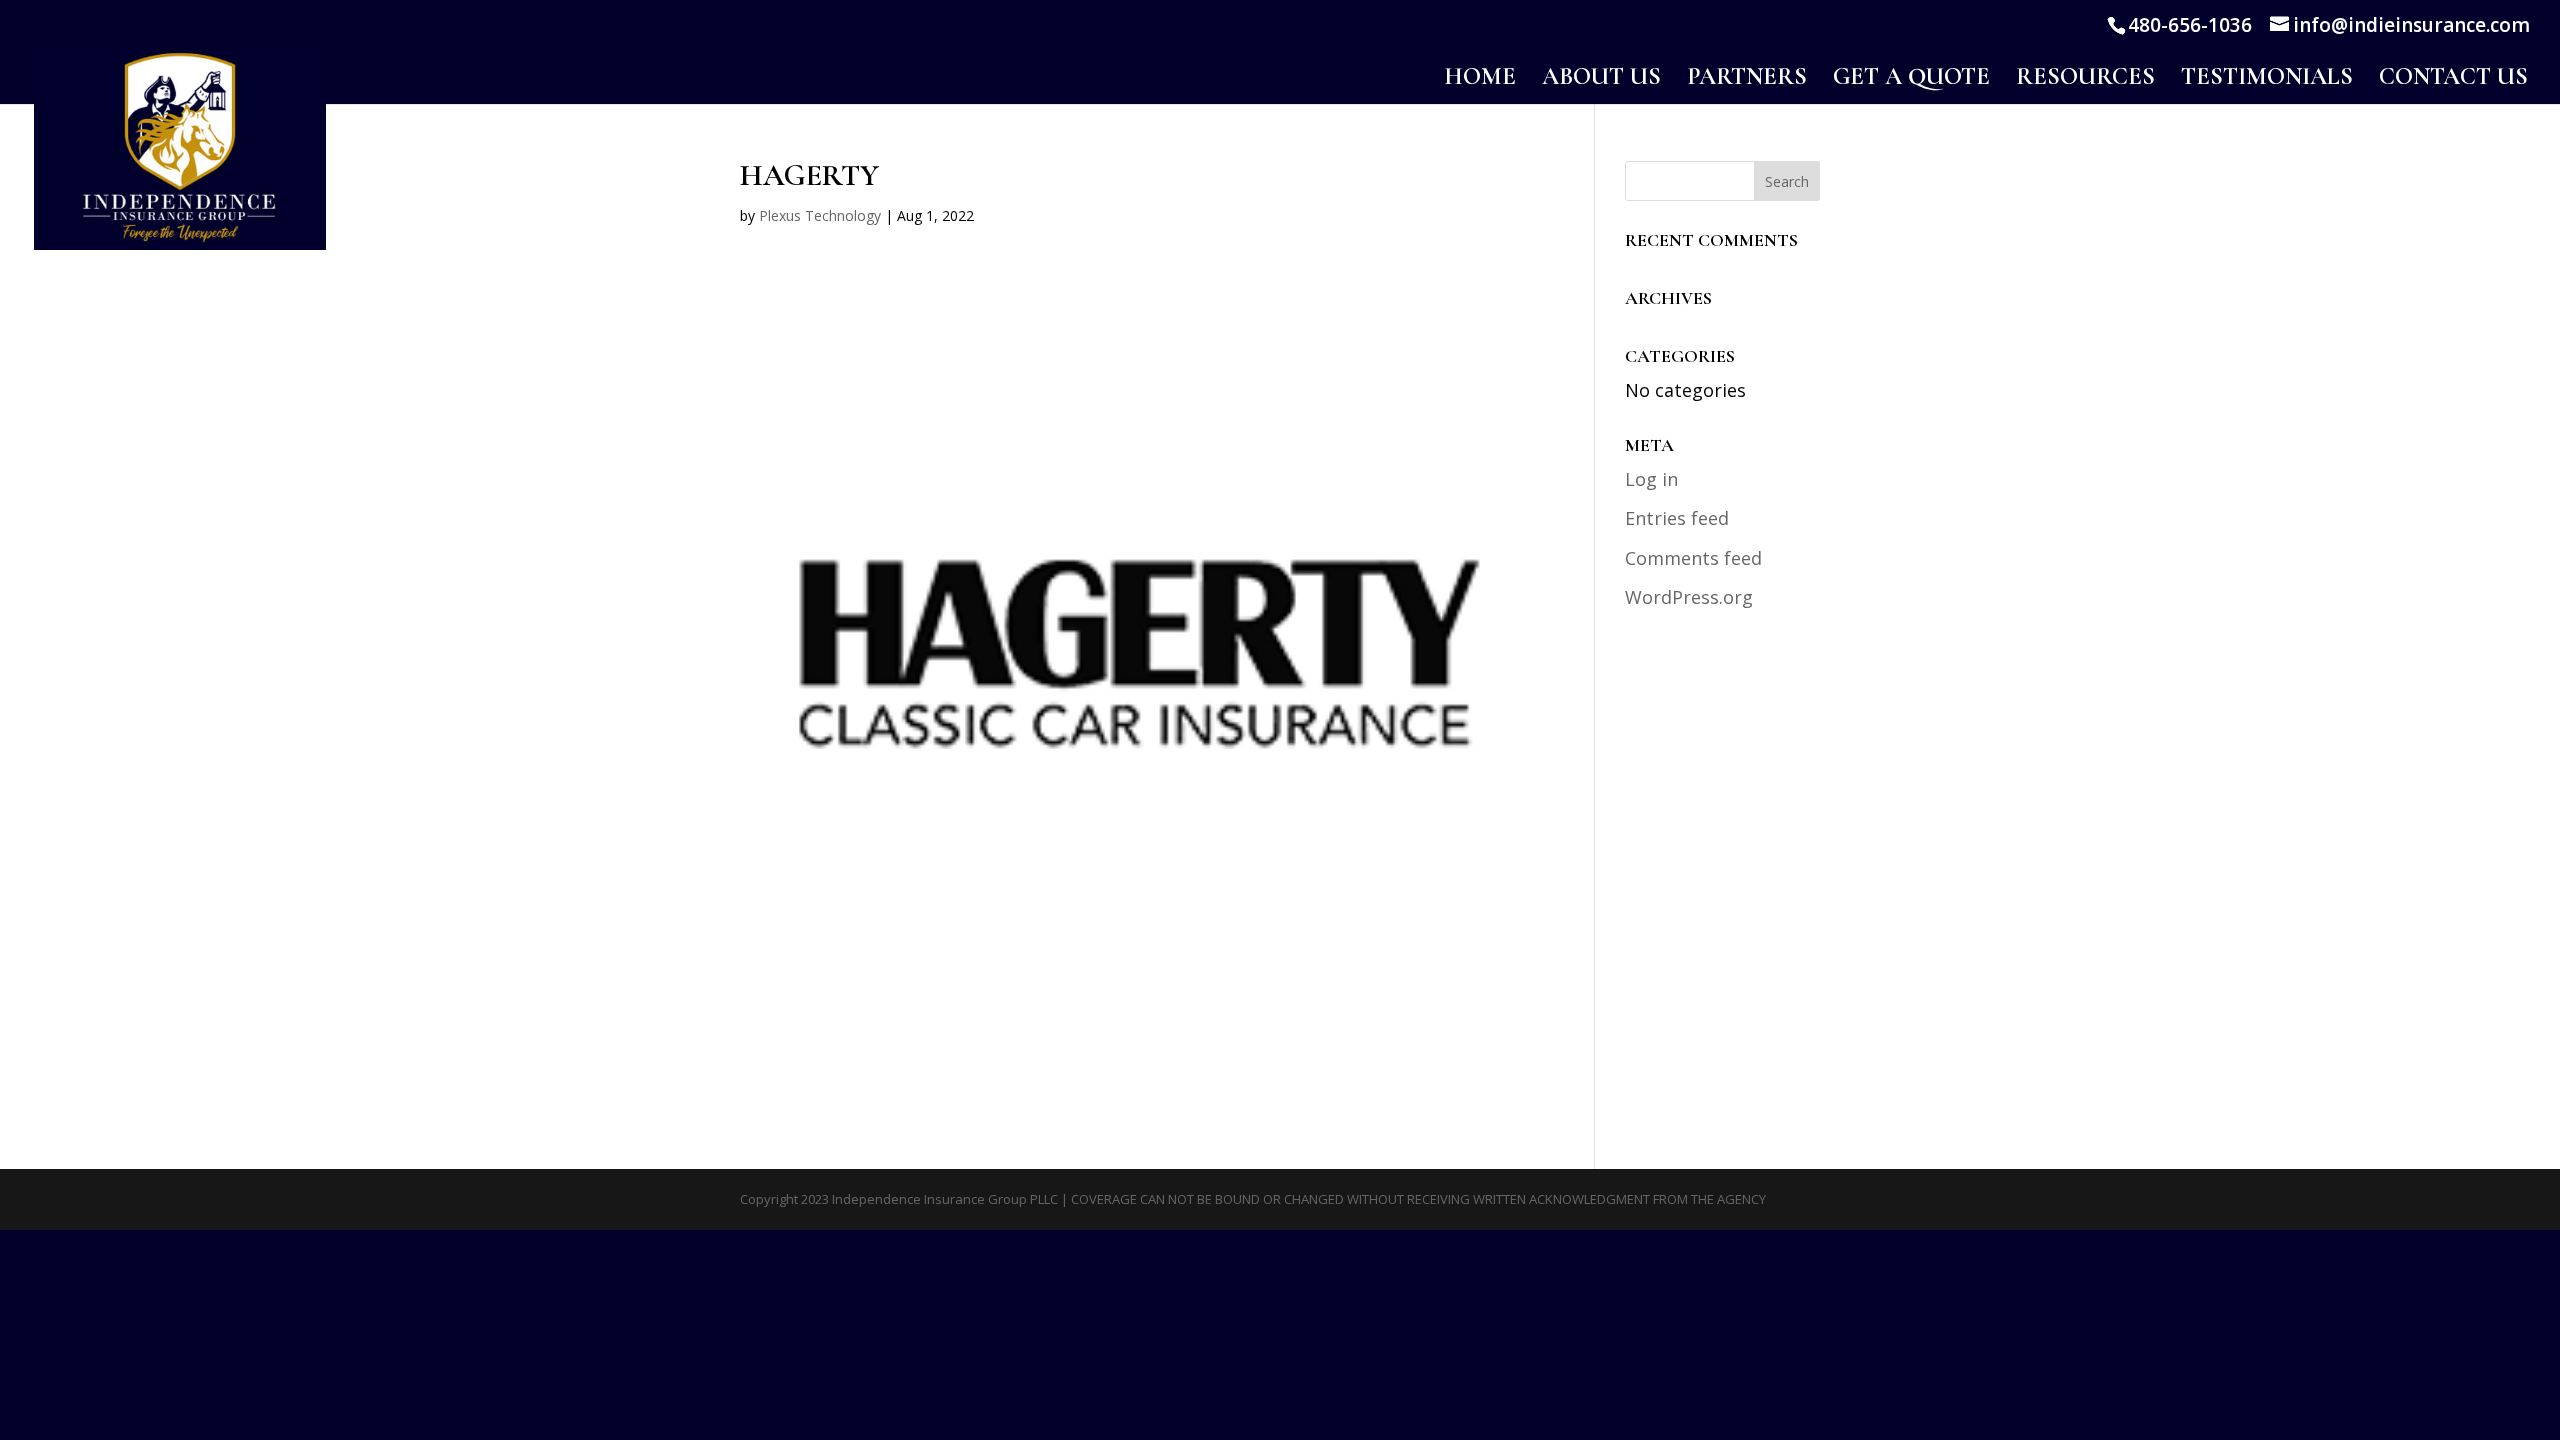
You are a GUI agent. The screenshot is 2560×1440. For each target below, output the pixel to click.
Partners (1747, 80)
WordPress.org (1689, 597)
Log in (1651, 479)
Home (1480, 80)
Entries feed (1677, 518)
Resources (2085, 80)
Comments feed (1693, 558)
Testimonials (2267, 80)
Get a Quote (1911, 80)
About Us (1601, 80)
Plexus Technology (820, 215)
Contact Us (2453, 80)
